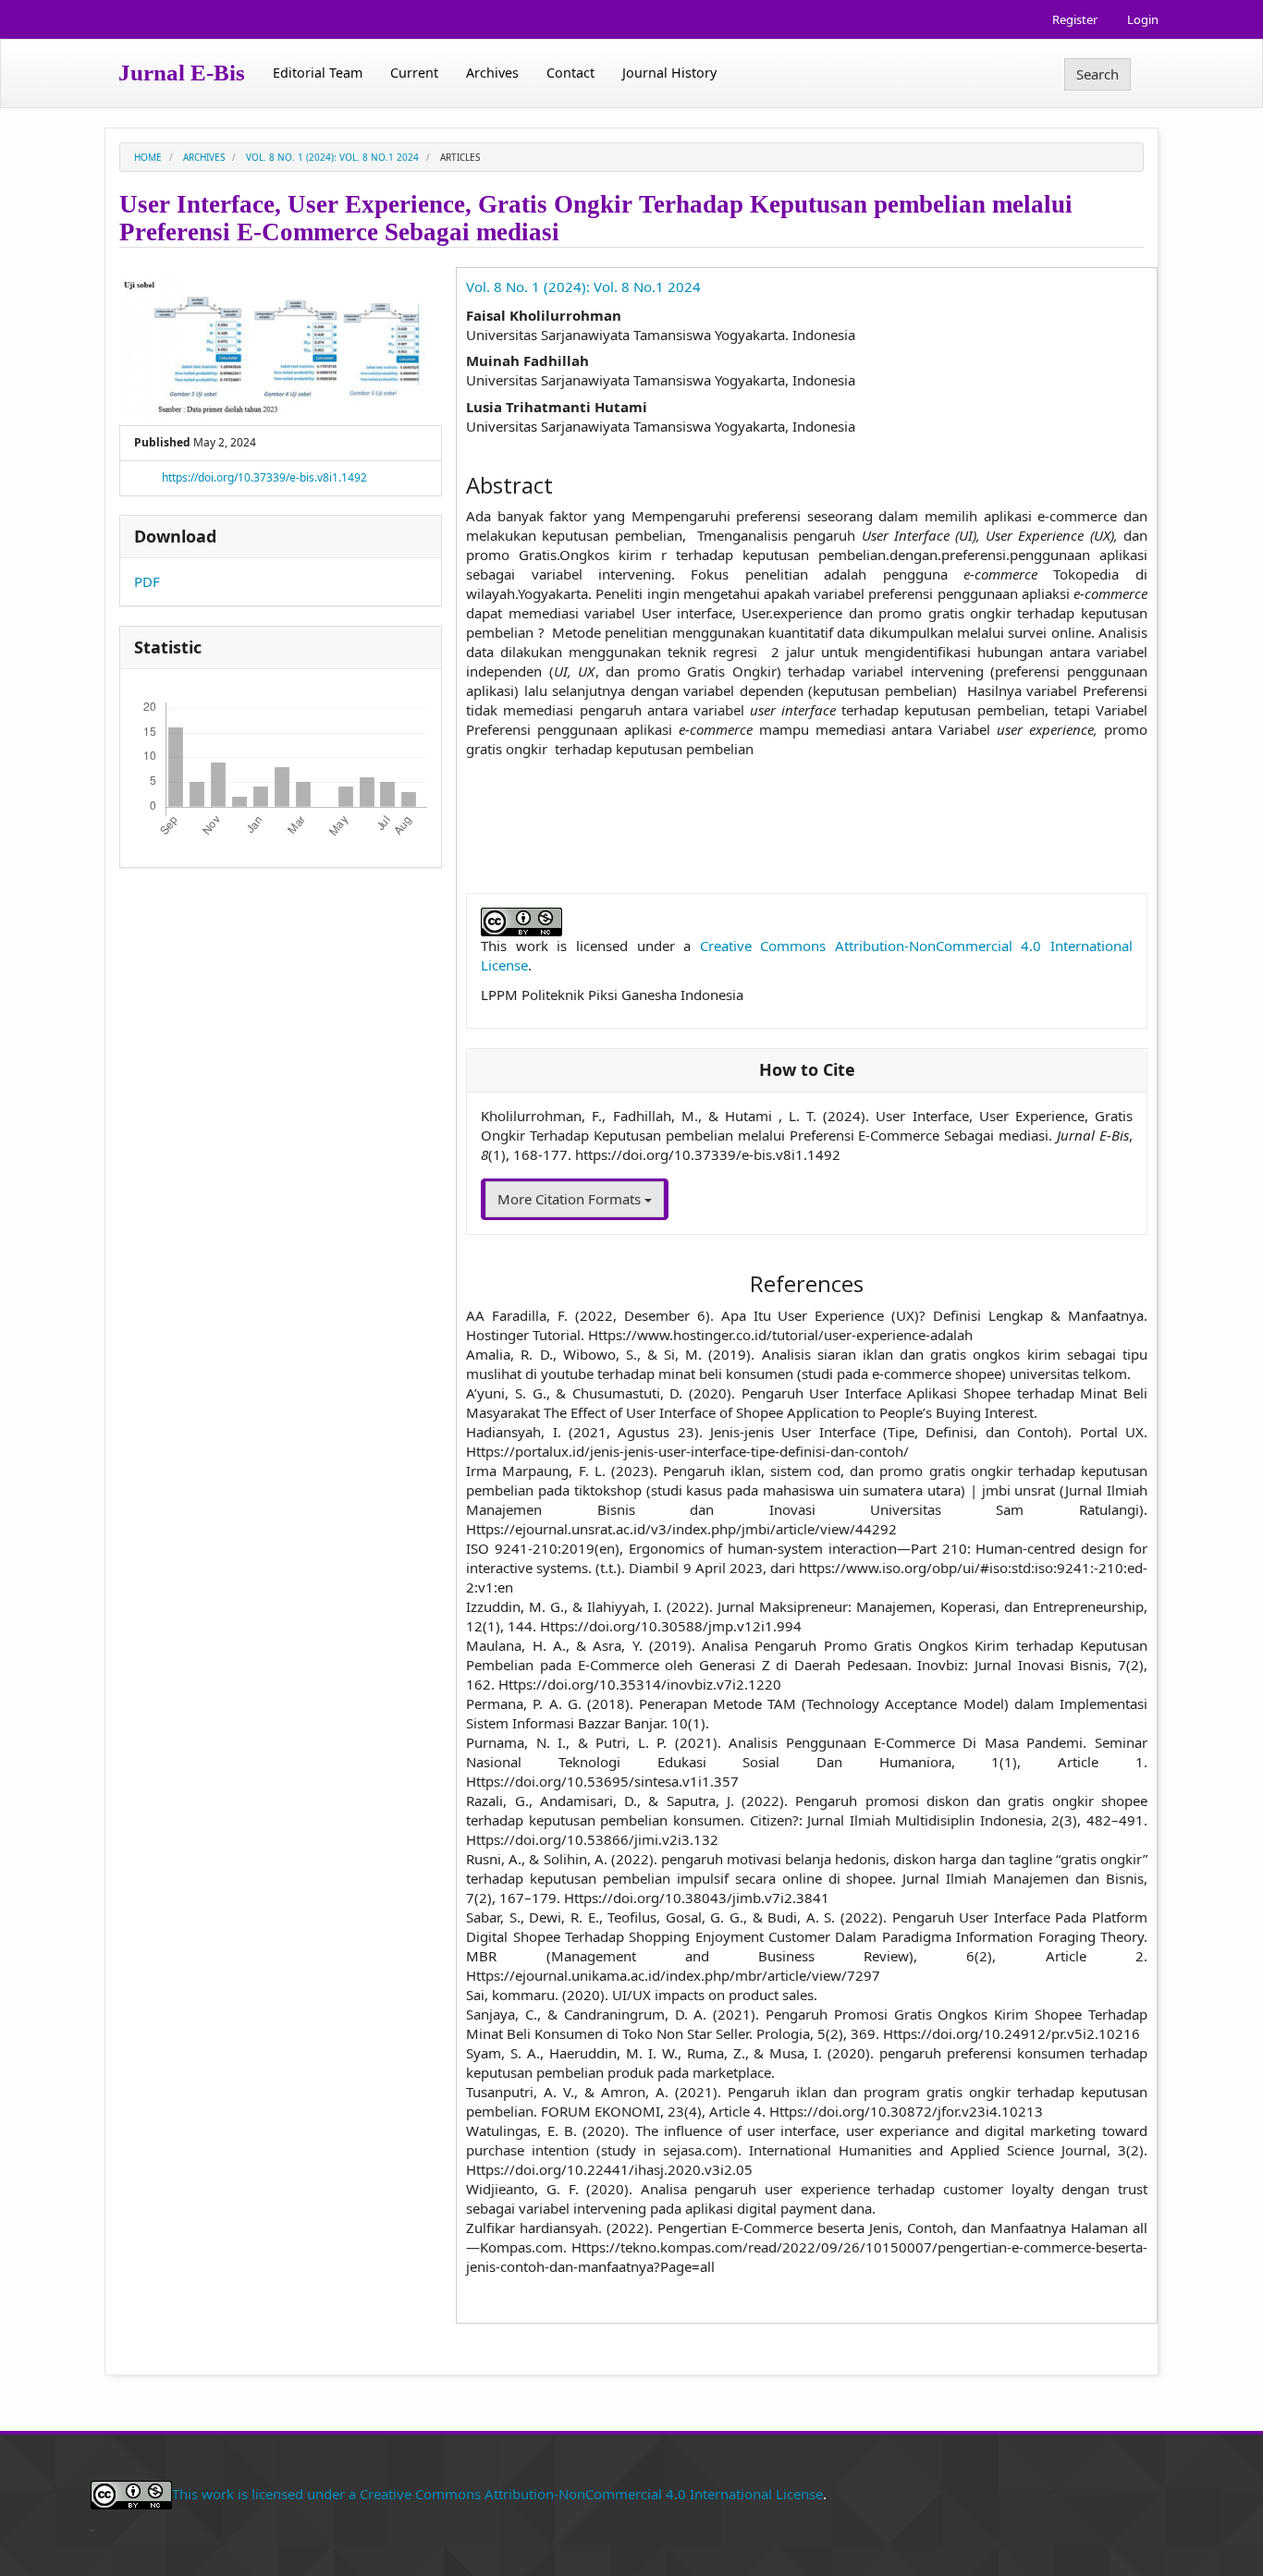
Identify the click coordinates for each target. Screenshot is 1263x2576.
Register (1075, 19)
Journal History (669, 73)
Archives (492, 73)
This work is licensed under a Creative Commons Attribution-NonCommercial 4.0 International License (497, 2493)
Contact (570, 73)
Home (148, 157)
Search (1097, 74)
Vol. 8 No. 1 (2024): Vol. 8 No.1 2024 (332, 157)
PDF (147, 581)
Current (414, 73)
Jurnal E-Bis (182, 73)
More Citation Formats (571, 1199)
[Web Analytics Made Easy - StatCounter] (92, 2528)
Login (1143, 19)
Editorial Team (318, 73)
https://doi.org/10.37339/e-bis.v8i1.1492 (264, 477)
